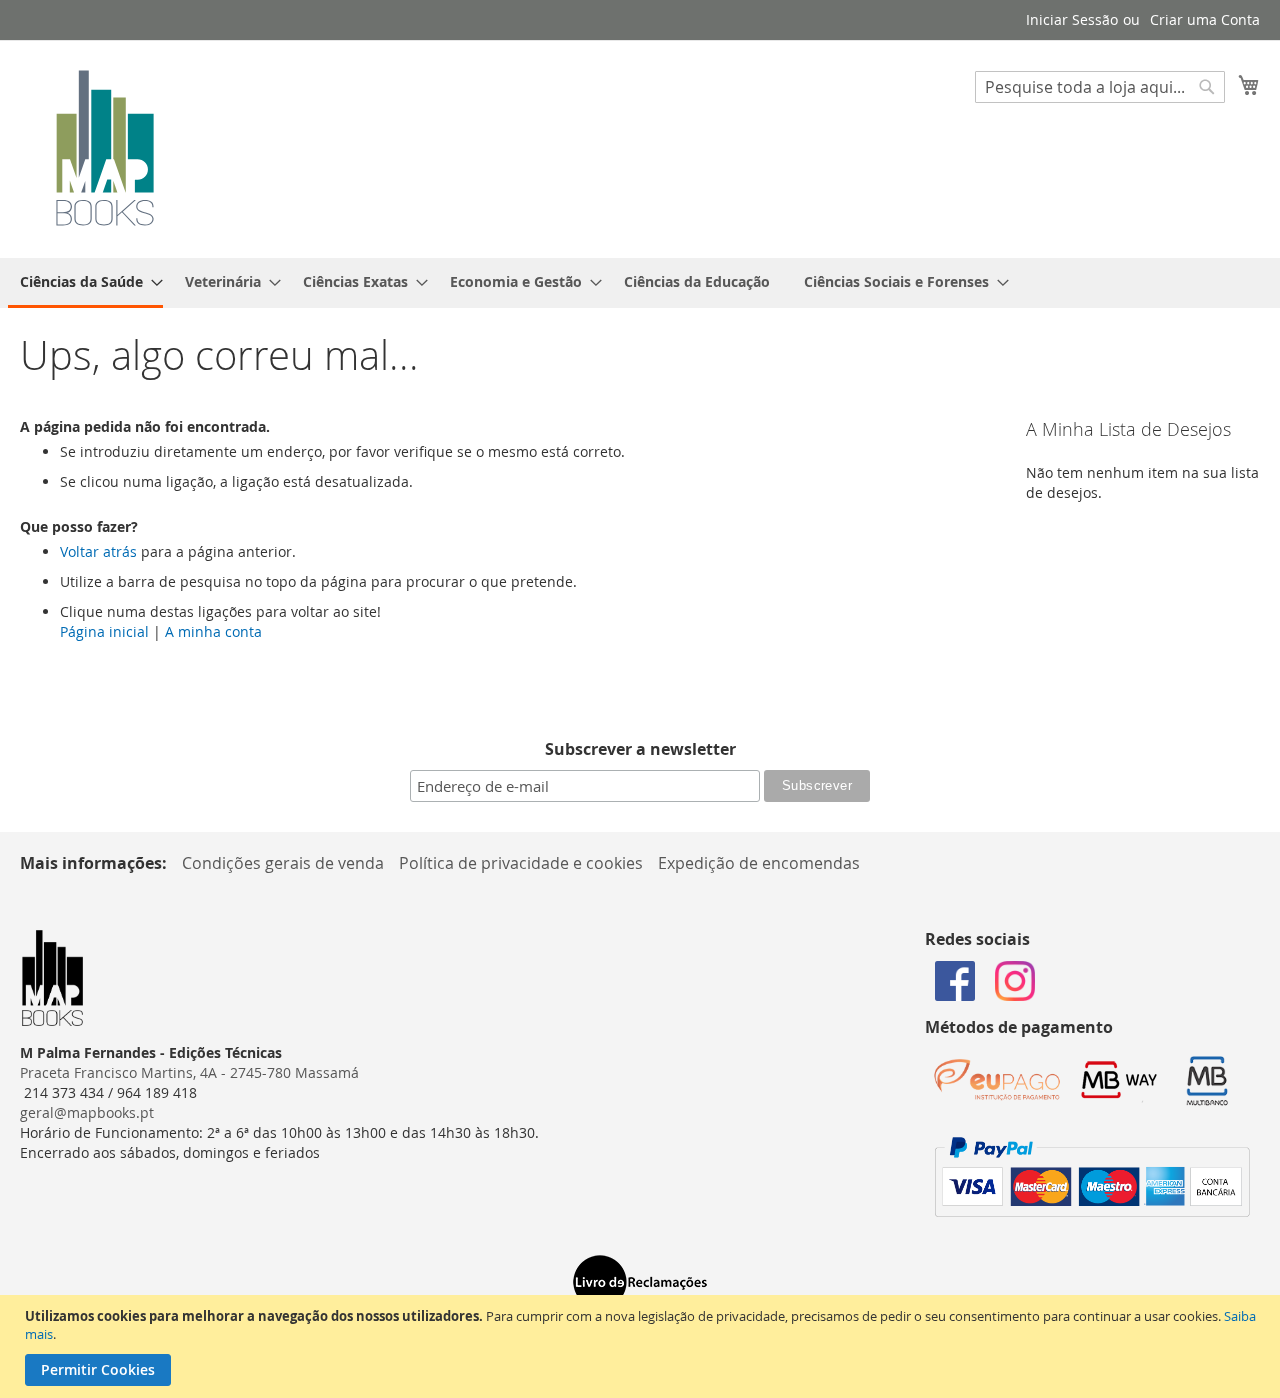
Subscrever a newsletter (640, 749)
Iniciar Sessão (1072, 19)
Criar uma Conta (1205, 19)
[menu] (640, 283)
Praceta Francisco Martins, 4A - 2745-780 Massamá (189, 1072)
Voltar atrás (98, 551)
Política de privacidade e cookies (521, 863)
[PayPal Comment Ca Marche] (1092, 1211)
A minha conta (213, 631)
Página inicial (104, 631)
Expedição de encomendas (759, 863)
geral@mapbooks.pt (87, 1112)
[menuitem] (85, 283)
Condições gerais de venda (283, 863)
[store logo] (105, 148)
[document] (642, 1346)
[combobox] (1100, 87)
